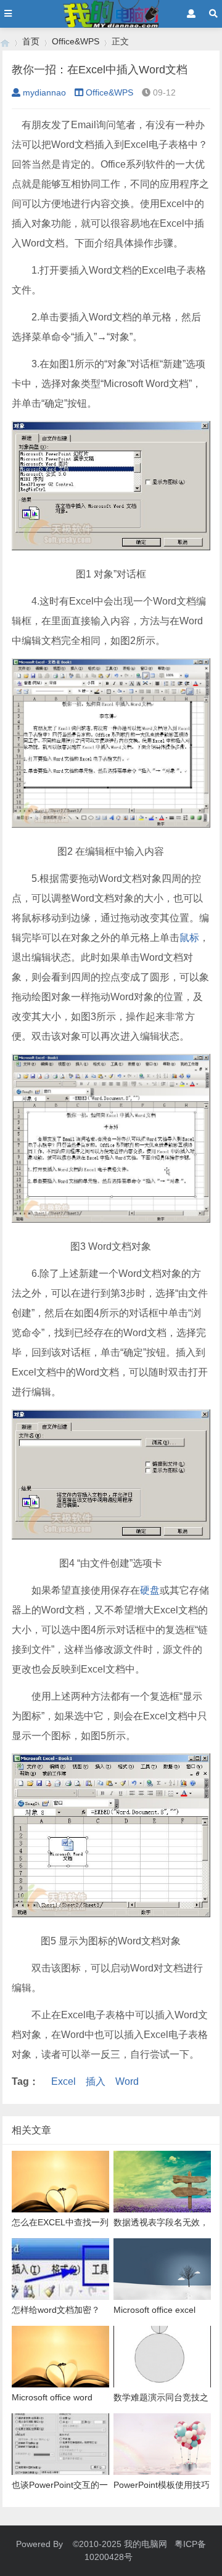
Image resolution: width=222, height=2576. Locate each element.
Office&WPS (76, 41)
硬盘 (150, 1590)
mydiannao (44, 92)
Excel (64, 2081)
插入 (96, 2081)
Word (127, 2081)
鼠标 (189, 938)
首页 (31, 41)
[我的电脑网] (5, 42)
